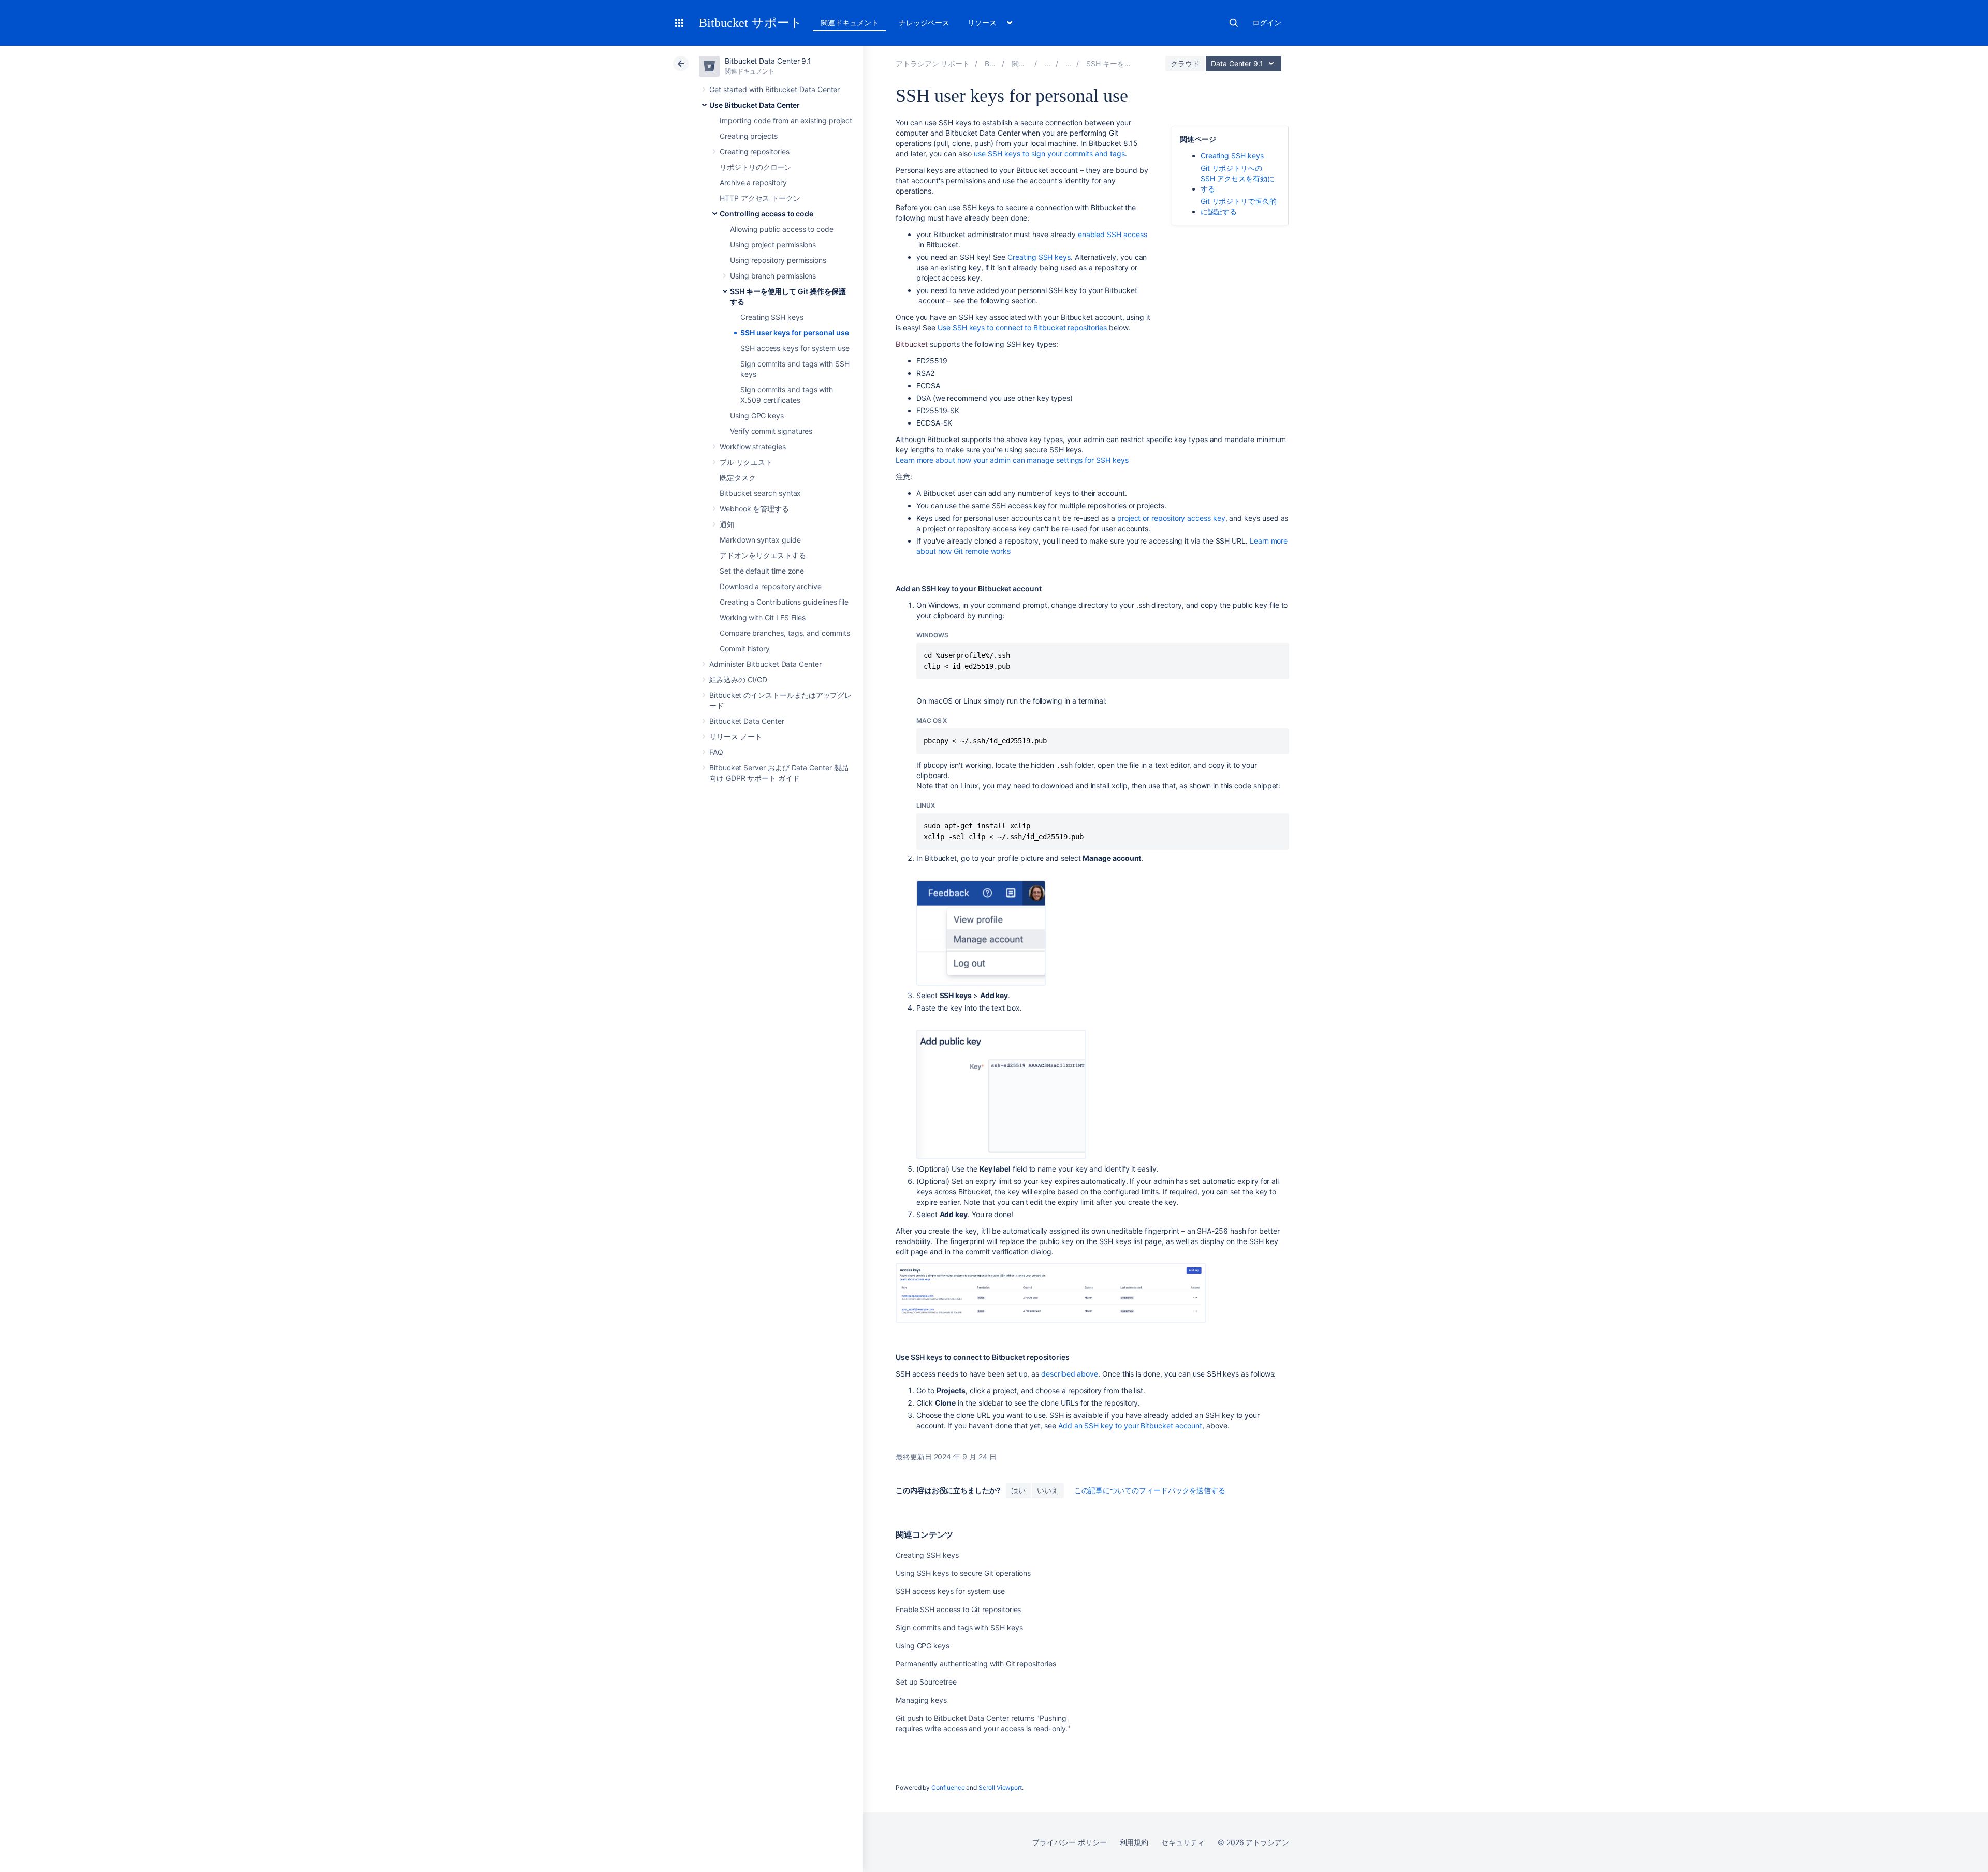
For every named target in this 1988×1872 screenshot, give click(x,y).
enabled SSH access (1113, 234)
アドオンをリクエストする (763, 555)
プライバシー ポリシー (1069, 1842)
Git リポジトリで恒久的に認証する (1239, 206)
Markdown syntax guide (760, 540)
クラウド (1185, 63)
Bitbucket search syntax (760, 493)
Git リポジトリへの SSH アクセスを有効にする (1238, 178)
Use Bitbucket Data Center (755, 105)
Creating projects (749, 136)
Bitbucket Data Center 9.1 (768, 61)
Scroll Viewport (1000, 1787)
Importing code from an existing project (786, 120)
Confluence (948, 1787)
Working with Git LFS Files (763, 617)
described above (1070, 1374)
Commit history (745, 648)
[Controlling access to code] (1069, 63)
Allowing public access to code (782, 229)
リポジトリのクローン (756, 167)
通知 (727, 524)
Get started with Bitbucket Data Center (774, 89)
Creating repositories (755, 151)
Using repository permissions (778, 260)
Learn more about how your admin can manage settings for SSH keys (1012, 460)
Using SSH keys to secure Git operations (963, 1573)
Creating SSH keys (772, 317)
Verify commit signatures (771, 431)
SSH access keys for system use (795, 348)
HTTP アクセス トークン (760, 198)
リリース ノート (735, 736)
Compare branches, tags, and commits (785, 633)
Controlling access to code (766, 214)
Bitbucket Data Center (747, 721)
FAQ (716, 752)
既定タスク (738, 478)
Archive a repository (753, 182)
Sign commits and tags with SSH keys (959, 1627)
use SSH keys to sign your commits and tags (1049, 153)
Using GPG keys (757, 415)
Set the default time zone (762, 571)
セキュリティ (1183, 1842)
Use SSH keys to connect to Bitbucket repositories (1022, 327)
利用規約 (1134, 1842)
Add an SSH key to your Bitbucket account (1130, 1425)
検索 (1234, 23)
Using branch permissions (773, 276)
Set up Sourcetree (926, 1682)
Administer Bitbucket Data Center (765, 664)
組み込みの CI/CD (738, 679)
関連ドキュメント (849, 23)
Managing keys (921, 1700)
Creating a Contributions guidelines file (784, 602)
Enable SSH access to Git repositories (958, 1609)
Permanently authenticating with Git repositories (976, 1664)
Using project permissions (773, 245)
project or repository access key (1171, 518)
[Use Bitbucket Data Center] (1047, 63)
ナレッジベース (924, 23)
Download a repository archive (771, 586)
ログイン (1267, 23)
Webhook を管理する (754, 509)
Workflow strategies (753, 447)
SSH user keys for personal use (795, 333)
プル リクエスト (746, 462)
